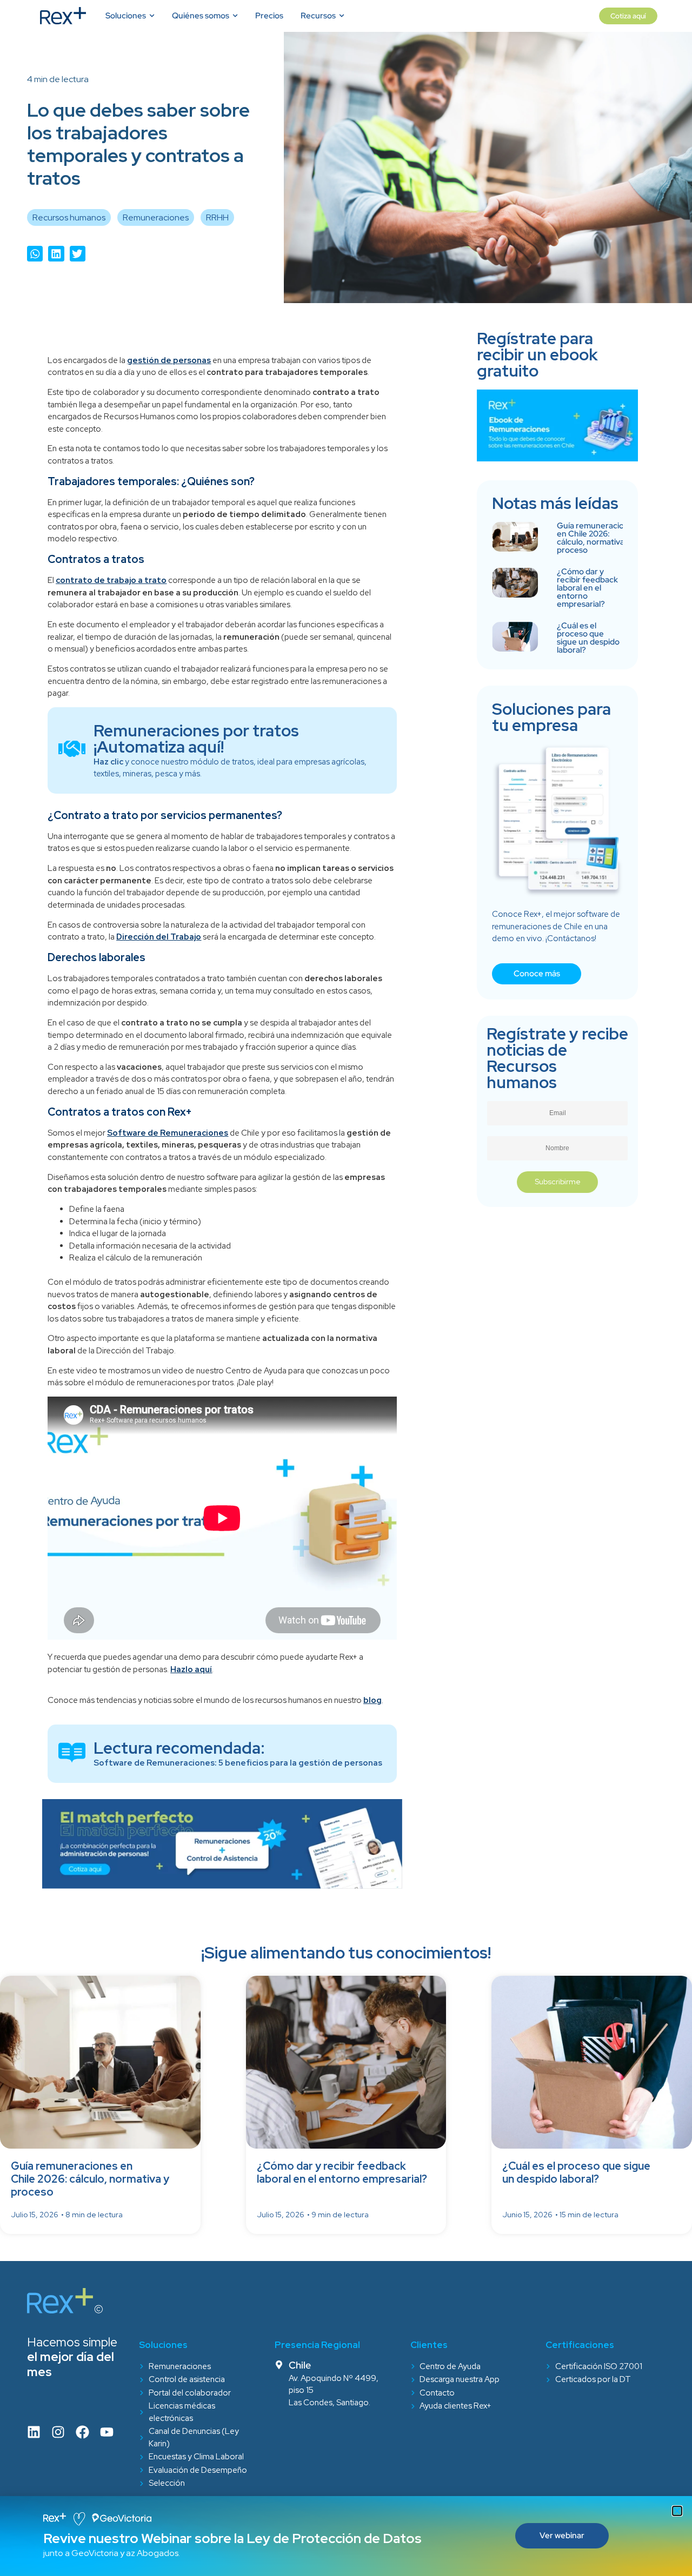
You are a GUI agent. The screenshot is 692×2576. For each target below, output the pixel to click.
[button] (677, 2511)
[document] (346, 1288)
